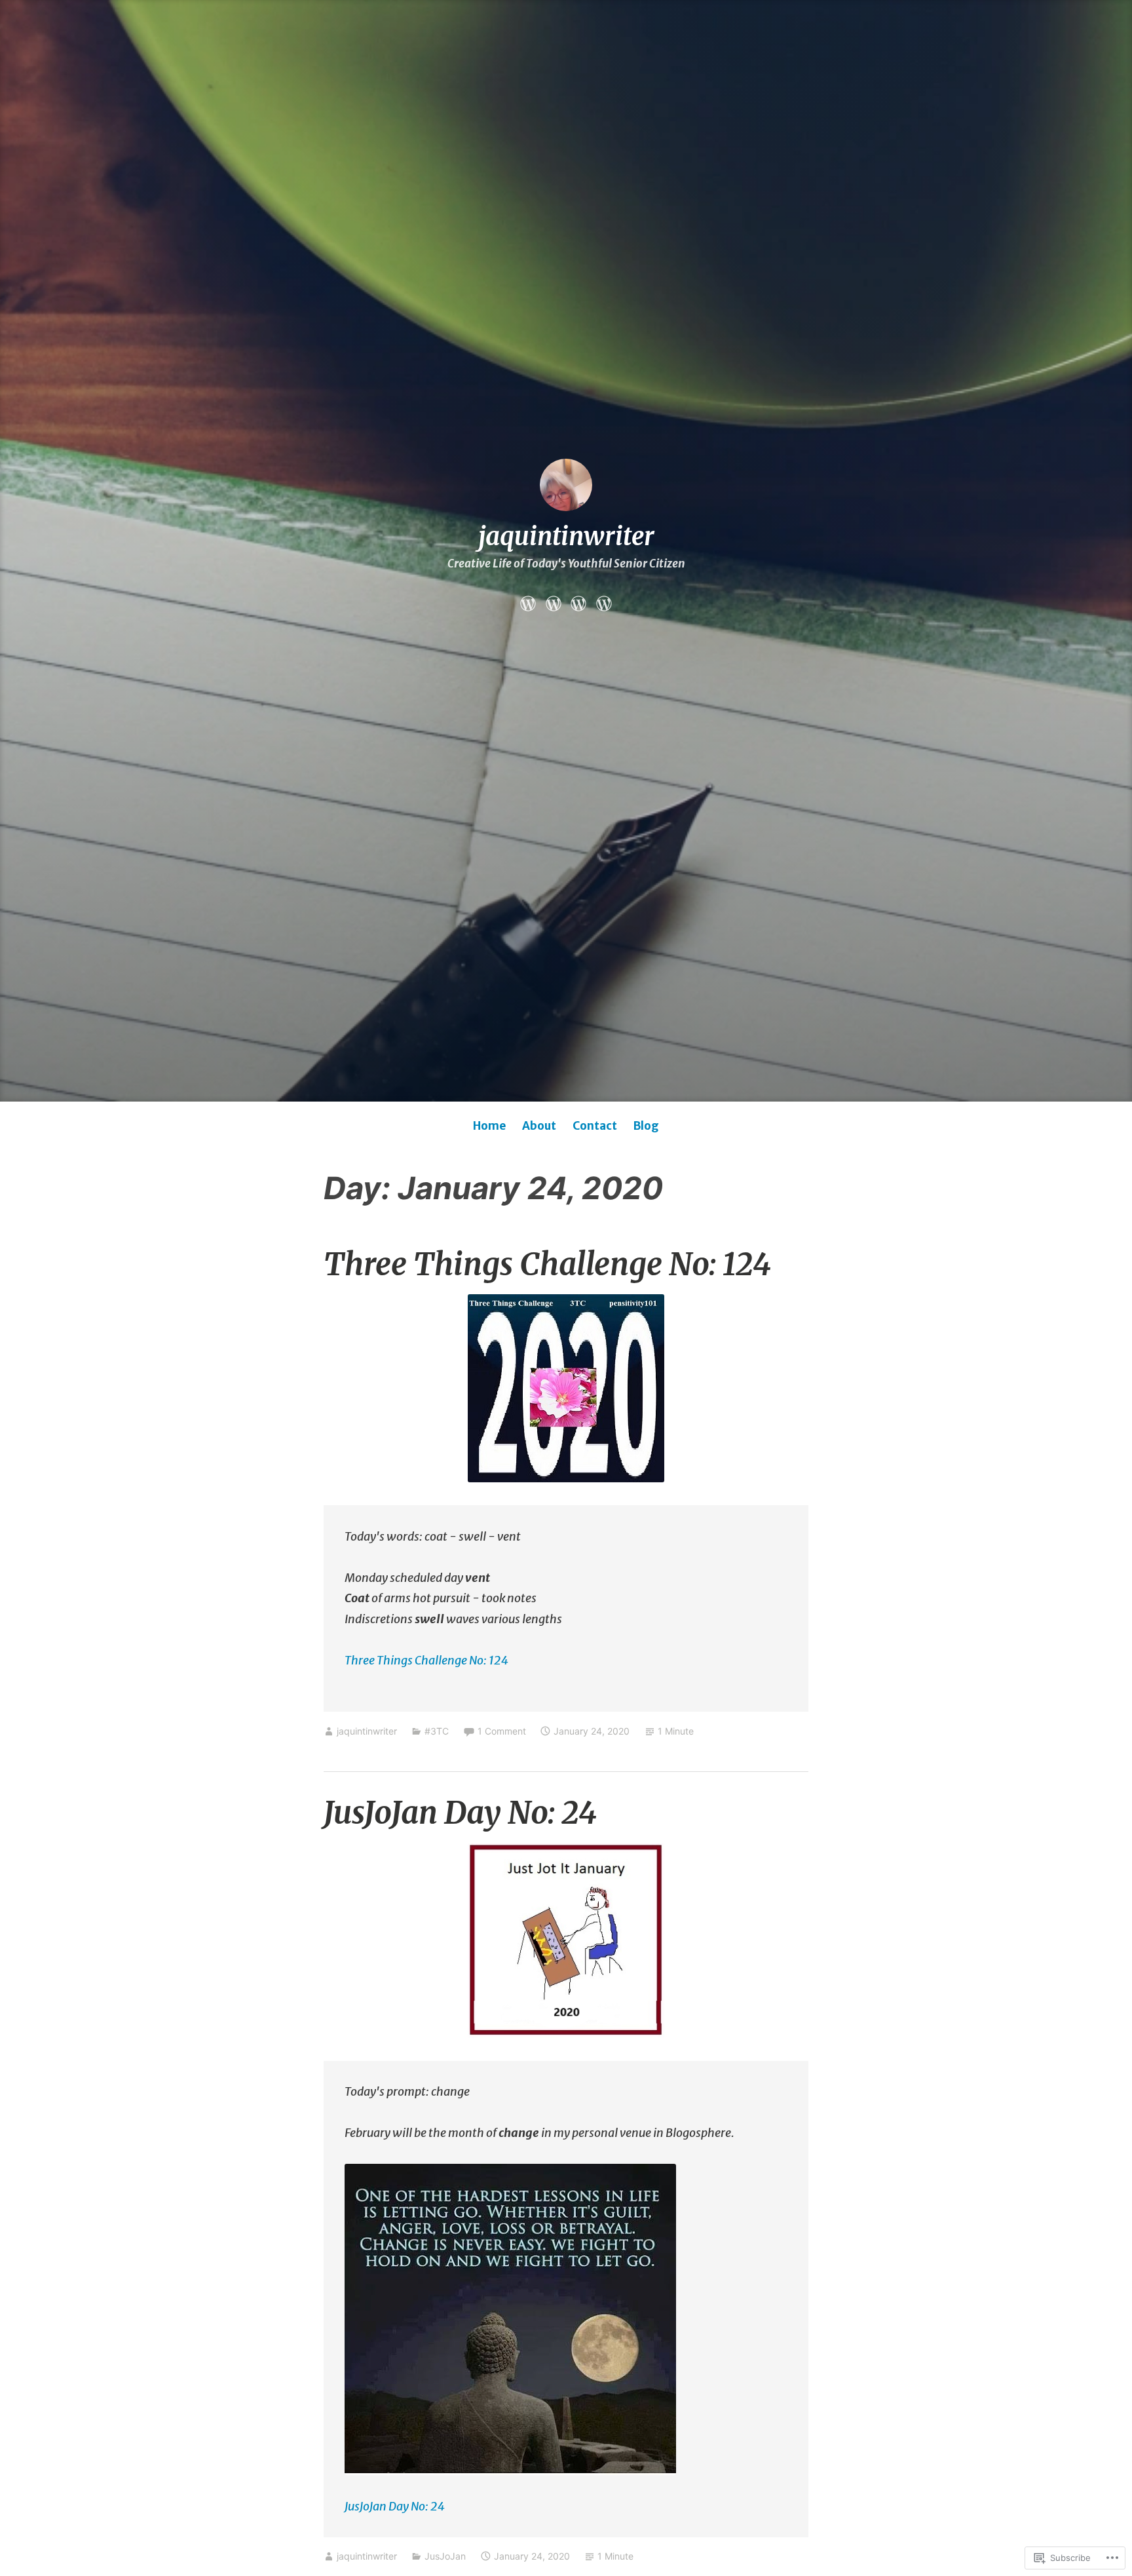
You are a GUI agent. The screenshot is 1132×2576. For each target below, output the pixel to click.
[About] (554, 602)
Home (489, 1126)
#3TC (437, 1731)
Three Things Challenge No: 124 (547, 1264)
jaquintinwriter (566, 536)
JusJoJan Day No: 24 (460, 1813)
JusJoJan (445, 2556)
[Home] (528, 602)
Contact (595, 1126)
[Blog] (604, 602)
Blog (646, 1126)
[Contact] (578, 602)
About (539, 1126)
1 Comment (502, 1731)
